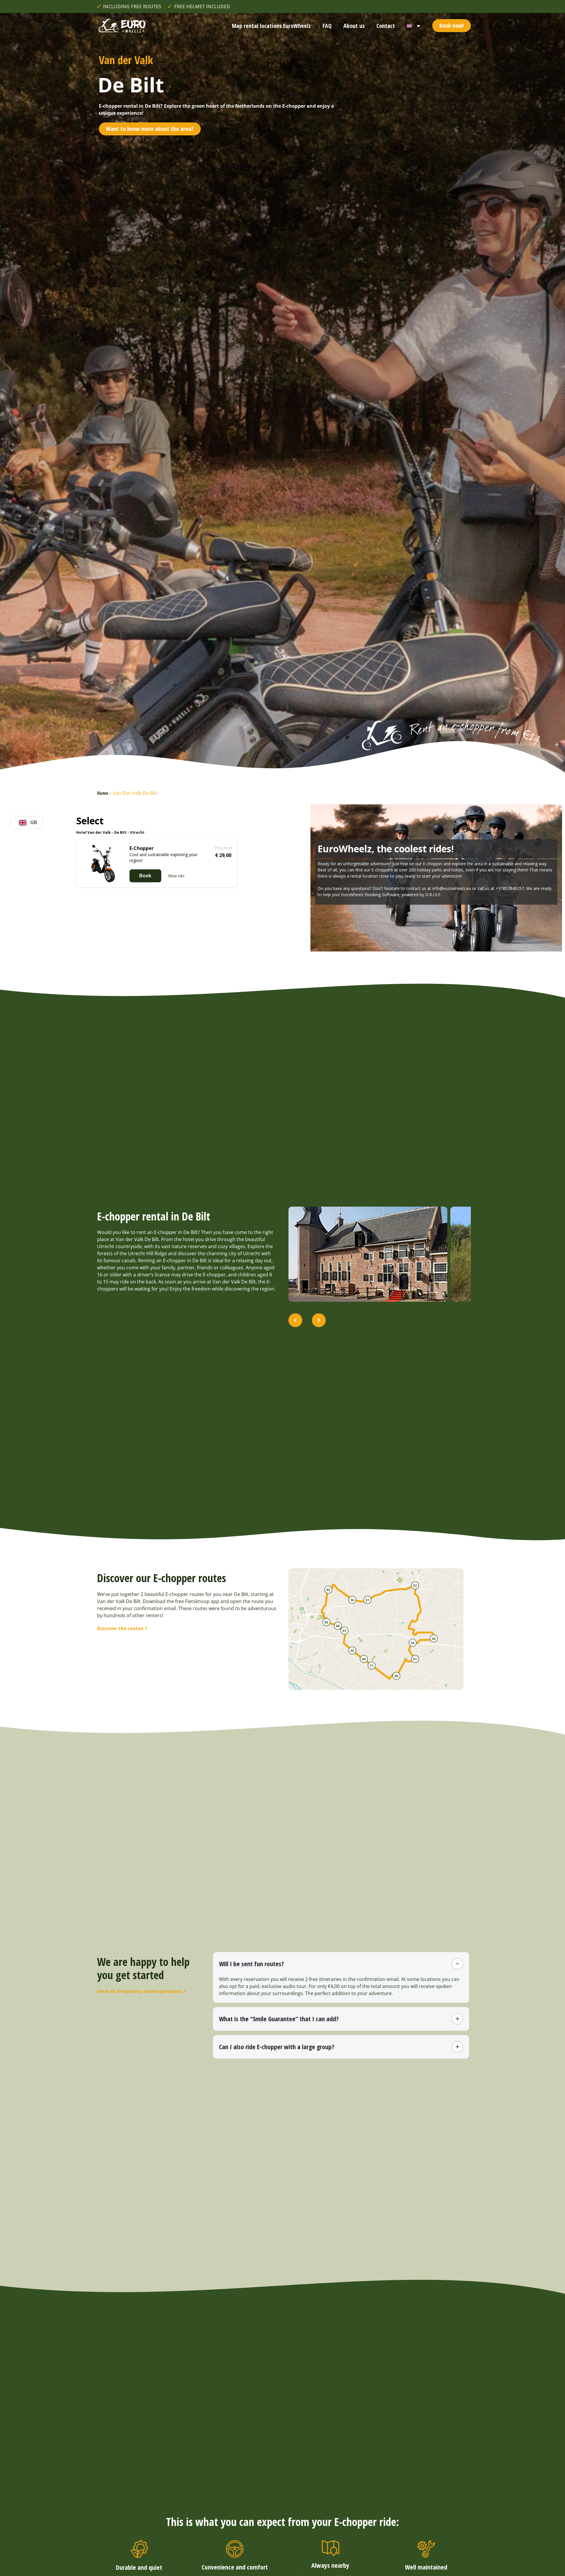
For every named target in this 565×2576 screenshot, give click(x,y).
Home (103, 793)
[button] (295, 1320)
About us (354, 26)
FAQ (327, 26)
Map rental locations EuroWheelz (271, 26)
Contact (386, 26)
